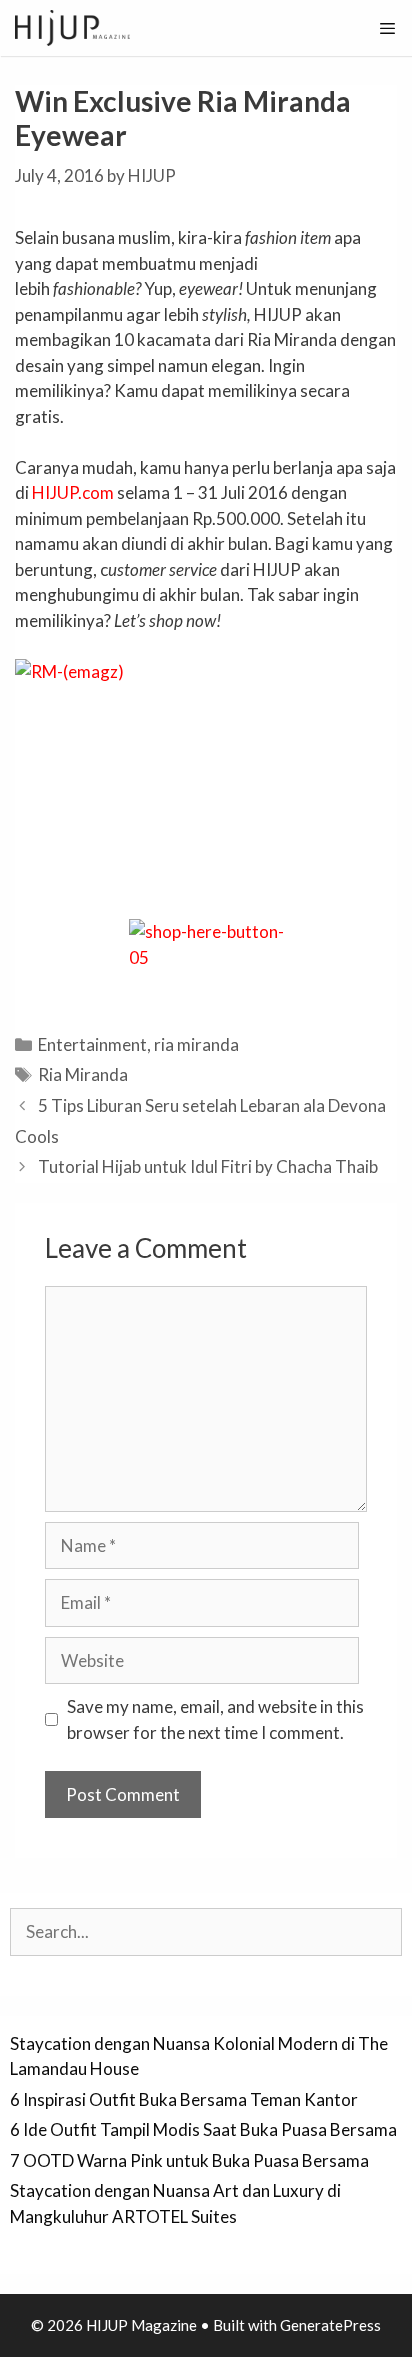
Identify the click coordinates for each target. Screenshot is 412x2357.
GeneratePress (330, 2325)
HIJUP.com (73, 492)
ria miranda (196, 1044)
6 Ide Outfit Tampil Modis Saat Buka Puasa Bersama (203, 2129)
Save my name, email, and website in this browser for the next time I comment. (215, 1719)
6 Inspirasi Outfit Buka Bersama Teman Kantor (184, 2099)
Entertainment (92, 1044)
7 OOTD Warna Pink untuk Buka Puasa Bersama (189, 2160)
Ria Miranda (83, 1074)
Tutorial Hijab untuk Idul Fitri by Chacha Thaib (208, 1166)
